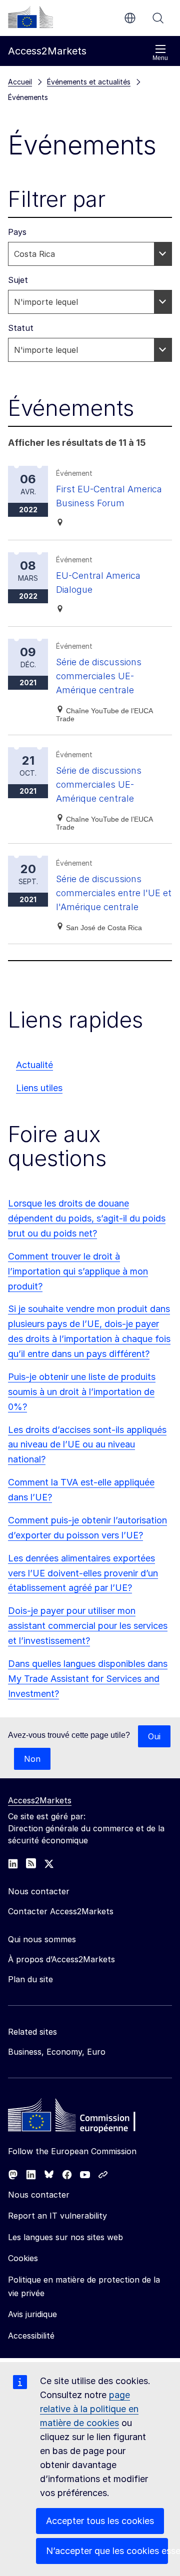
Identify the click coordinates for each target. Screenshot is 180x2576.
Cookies (23, 2258)
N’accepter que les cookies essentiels (107, 2551)
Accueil (20, 82)
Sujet (18, 280)
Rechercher (158, 18)
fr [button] (130, 18)
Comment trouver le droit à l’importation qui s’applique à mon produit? (78, 1271)
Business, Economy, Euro (57, 2052)
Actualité (34, 1065)
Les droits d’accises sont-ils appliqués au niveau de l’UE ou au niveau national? (87, 1445)
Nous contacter (39, 2195)
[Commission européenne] (30, 17)
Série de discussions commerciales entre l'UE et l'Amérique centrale (114, 893)
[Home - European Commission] (80, 2118)
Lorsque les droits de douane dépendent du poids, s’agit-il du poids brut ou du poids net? (87, 1218)
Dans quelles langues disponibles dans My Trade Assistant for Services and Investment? (88, 1679)
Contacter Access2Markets (61, 1911)
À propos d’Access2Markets (61, 1959)
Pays (17, 232)
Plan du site (30, 1979)
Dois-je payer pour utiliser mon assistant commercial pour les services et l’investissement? (88, 1626)
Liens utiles (39, 1088)
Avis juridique (32, 2314)
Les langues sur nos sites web (65, 2237)
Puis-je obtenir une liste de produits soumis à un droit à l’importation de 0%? (82, 1392)
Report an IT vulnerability (57, 2216)
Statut (21, 328)
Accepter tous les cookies (100, 2521)
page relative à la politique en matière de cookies (89, 2409)
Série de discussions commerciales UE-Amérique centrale (99, 676)
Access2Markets (40, 1800)
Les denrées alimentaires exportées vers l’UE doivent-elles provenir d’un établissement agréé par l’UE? (83, 1573)
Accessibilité (31, 2336)
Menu (160, 58)
